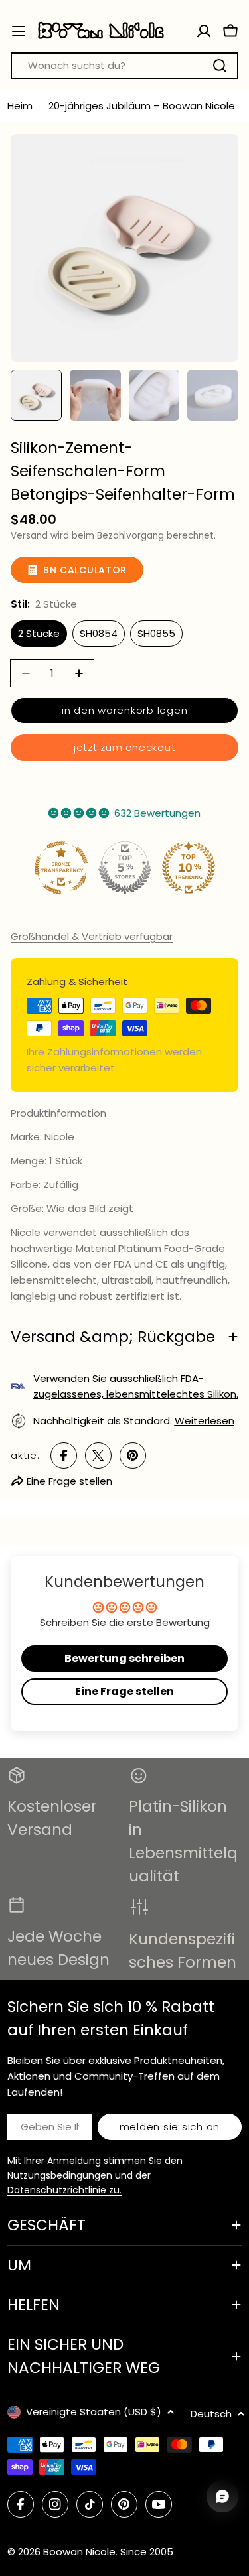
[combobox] (124, 66)
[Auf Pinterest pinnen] (133, 1456)
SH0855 (156, 633)
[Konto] (204, 31)
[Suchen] (220, 66)
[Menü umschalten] (19, 31)
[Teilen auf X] (98, 1456)
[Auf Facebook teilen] (64, 1456)
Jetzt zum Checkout (125, 747)
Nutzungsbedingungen (60, 2175)
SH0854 (99, 633)
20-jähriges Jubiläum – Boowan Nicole (142, 106)
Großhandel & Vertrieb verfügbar (92, 936)
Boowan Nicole (79, 2552)
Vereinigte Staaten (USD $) (94, 2412)
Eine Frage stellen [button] (124, 1691)
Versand (29, 536)
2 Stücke (39, 633)
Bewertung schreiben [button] (124, 1658)
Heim (20, 106)
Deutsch (211, 2414)
